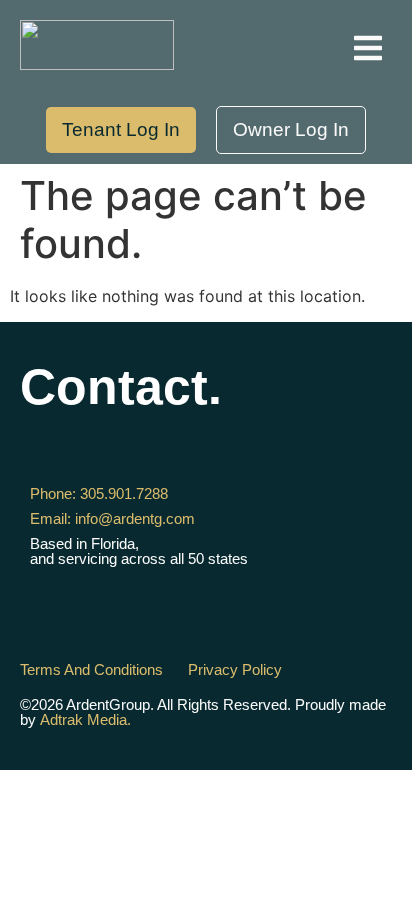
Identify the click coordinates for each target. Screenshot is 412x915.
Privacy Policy (235, 669)
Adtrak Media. (85, 719)
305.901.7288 (99, 493)
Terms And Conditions (91, 669)
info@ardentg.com (112, 518)
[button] (368, 48)
